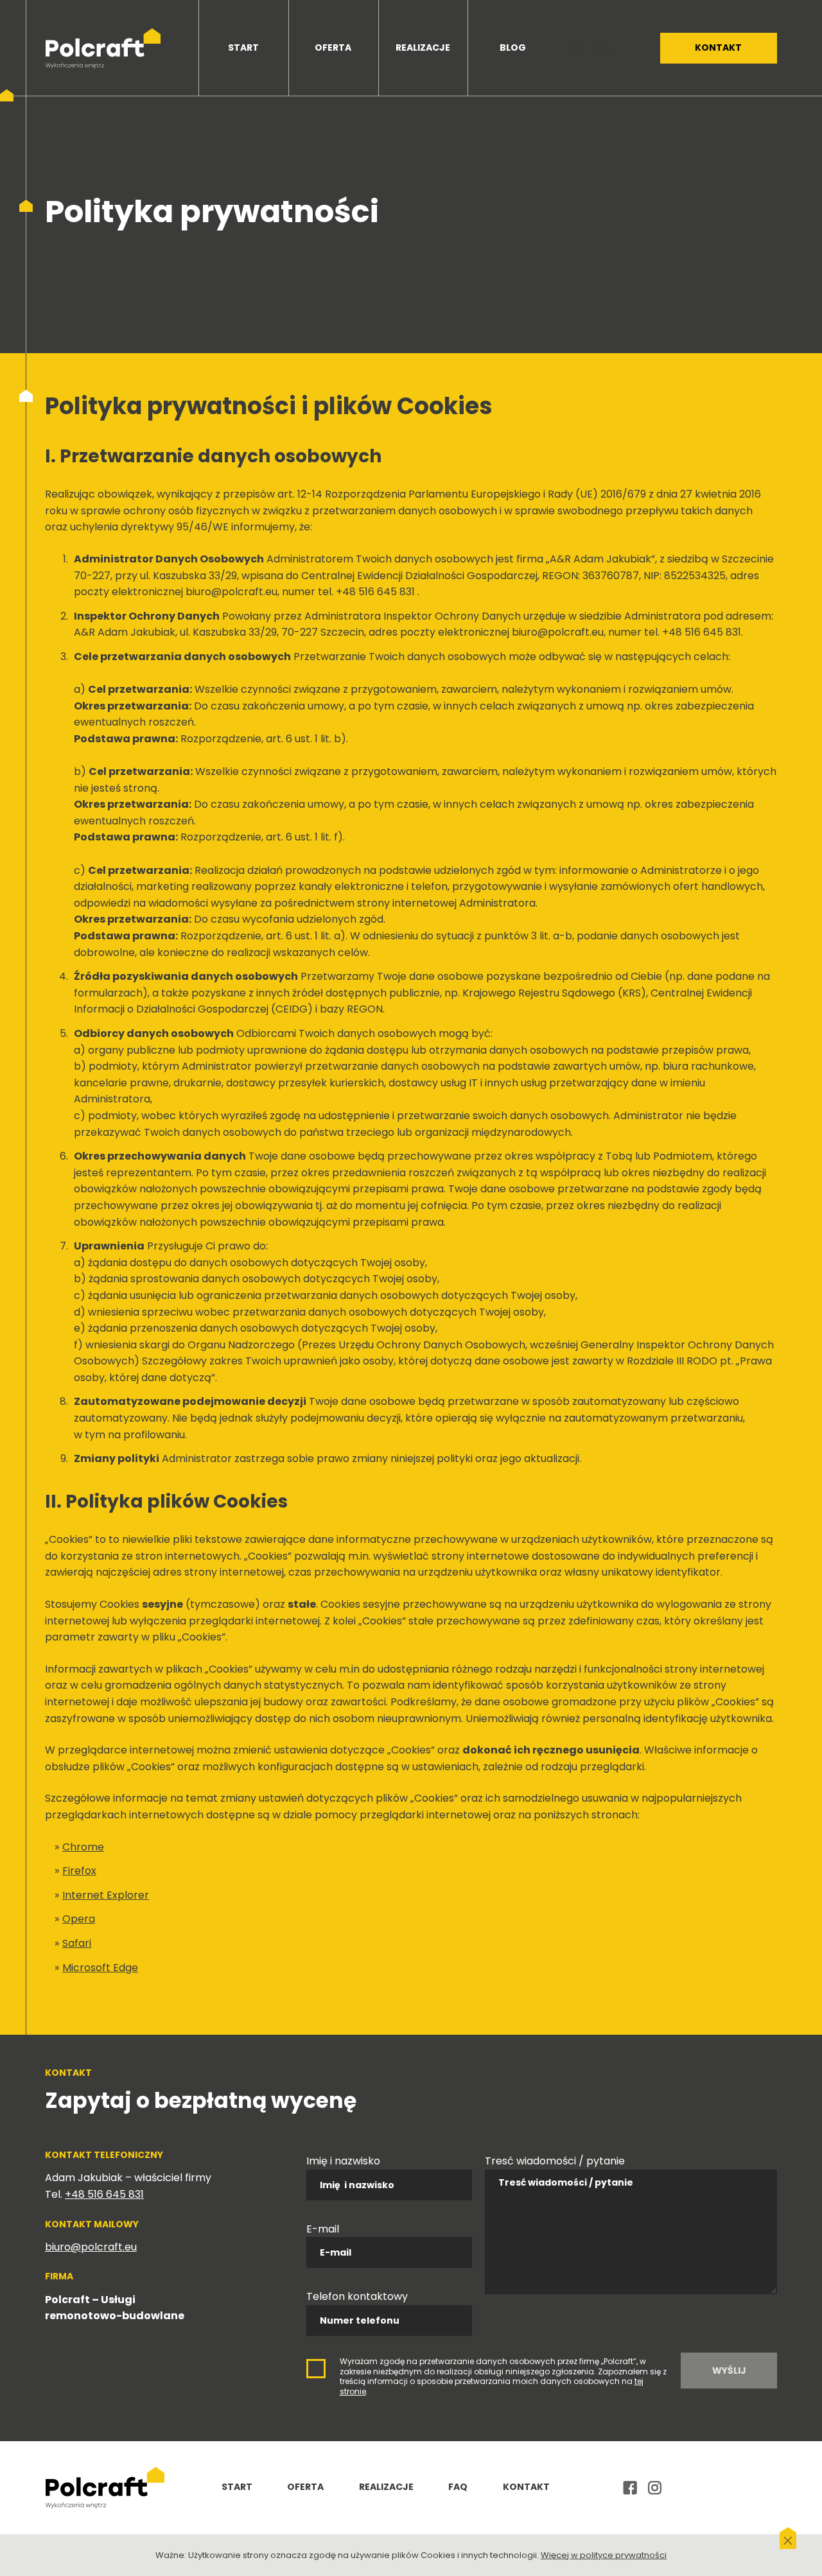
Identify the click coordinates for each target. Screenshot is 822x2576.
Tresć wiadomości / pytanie (555, 2161)
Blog (513, 48)
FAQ (458, 2487)
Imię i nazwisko (343, 2161)
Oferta (333, 48)
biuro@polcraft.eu (91, 2247)
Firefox (79, 1871)
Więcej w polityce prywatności (604, 2555)
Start (243, 48)
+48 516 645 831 (104, 2194)
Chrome (83, 1847)
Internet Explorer (106, 1895)
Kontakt (718, 48)
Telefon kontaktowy (357, 2296)
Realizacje (423, 48)
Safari (77, 1943)
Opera (79, 1919)
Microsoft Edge (100, 1968)
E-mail (323, 2229)
